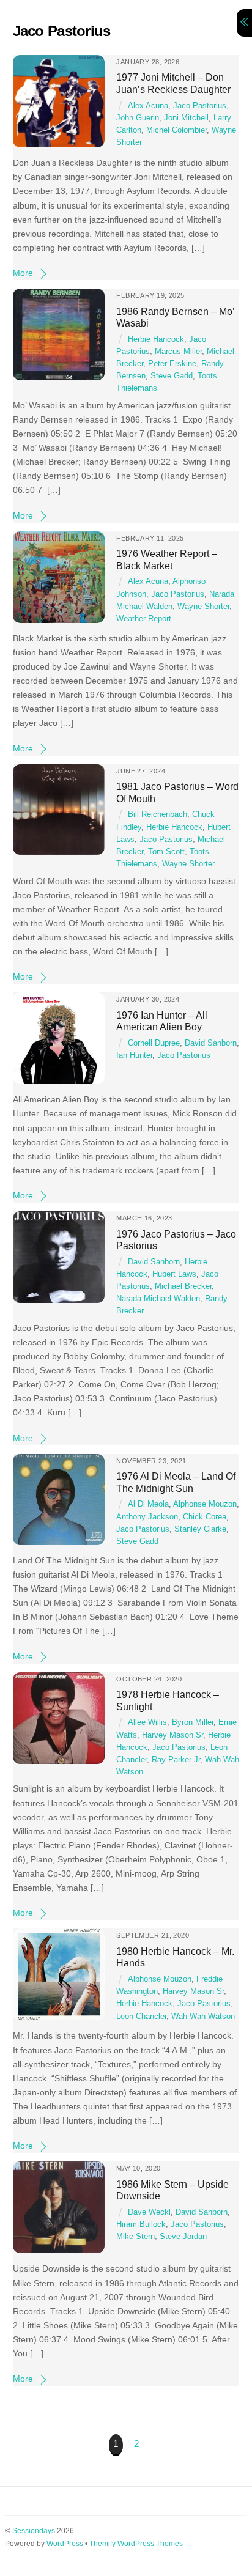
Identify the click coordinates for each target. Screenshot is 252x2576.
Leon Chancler (141, 2017)
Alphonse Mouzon (205, 1504)
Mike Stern (135, 2237)
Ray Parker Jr (176, 1760)
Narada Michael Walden (158, 1299)
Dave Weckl (149, 2212)
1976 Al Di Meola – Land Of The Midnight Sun (176, 1482)
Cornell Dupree (154, 1043)
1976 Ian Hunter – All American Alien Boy (162, 1021)
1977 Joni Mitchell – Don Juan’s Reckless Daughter (173, 83)
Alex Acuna (148, 106)
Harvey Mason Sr (172, 1735)
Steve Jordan (183, 2237)
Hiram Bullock (141, 2224)
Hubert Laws (174, 1274)
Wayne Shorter (203, 607)
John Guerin (138, 118)
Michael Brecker (183, 1286)
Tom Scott (166, 852)
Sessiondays (34, 2531)
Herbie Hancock (156, 339)
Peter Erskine (172, 364)
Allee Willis (147, 1722)
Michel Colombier (176, 130)
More (23, 273)
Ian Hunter (134, 1055)
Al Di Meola (148, 1504)
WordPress (65, 2544)
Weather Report (144, 619)
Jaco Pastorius (200, 106)
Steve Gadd (172, 376)
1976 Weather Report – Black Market (167, 559)
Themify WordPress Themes (136, 2544)
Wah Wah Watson (203, 2017)
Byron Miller (193, 1722)
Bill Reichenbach (157, 814)
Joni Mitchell (186, 118)
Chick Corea (205, 1517)
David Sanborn (211, 1043)
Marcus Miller (178, 352)
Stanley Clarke (200, 1529)
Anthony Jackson (147, 1517)
